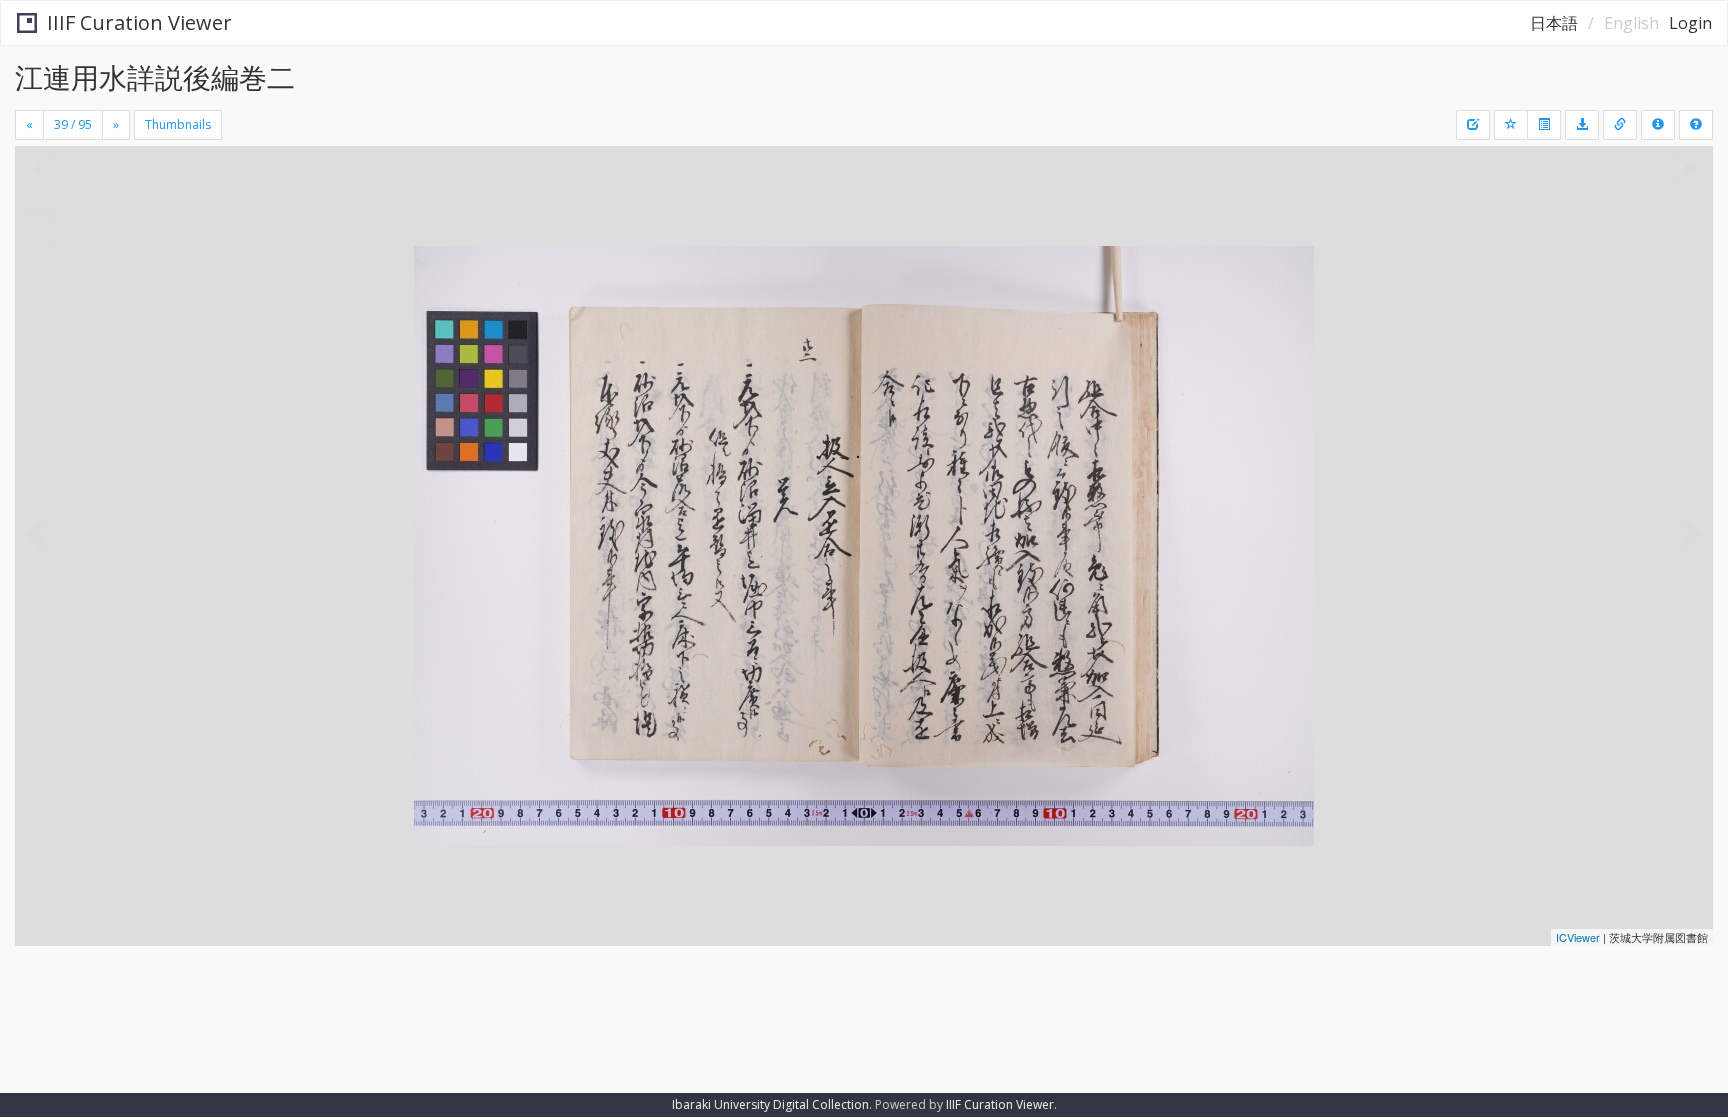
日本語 (1554, 23)
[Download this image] (1582, 125)
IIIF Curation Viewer (139, 22)
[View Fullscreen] (38, 231)
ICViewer (1578, 937)
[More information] (1620, 125)
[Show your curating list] (1544, 125)
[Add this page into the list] (1511, 125)
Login (1690, 23)
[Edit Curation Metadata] (1473, 125)
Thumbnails (178, 124)
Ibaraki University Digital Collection (770, 1104)
